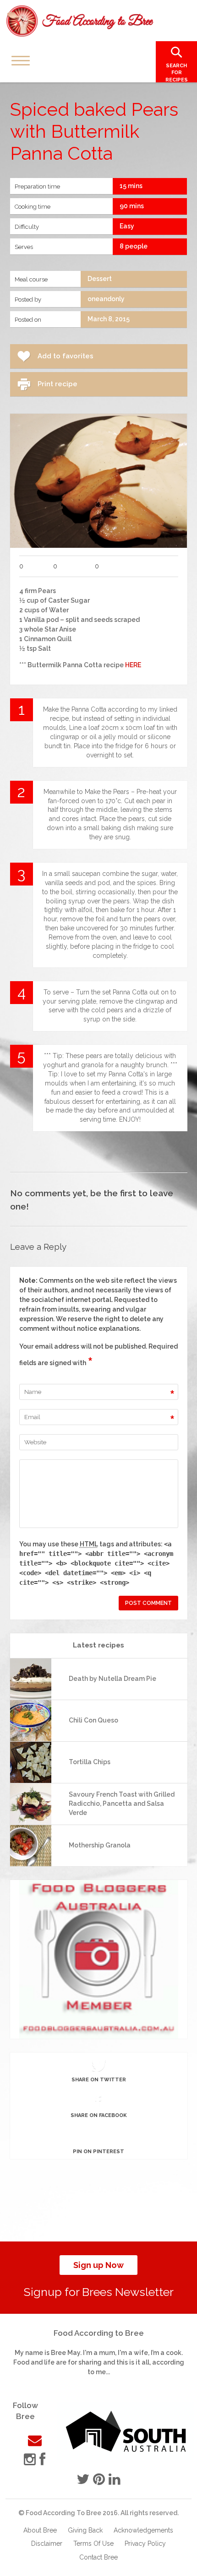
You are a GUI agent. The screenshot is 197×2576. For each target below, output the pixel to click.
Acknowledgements (143, 2530)
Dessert (100, 279)
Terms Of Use (93, 2544)
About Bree (40, 2530)
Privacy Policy (145, 2544)
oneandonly (106, 299)
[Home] (80, 21)
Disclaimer (47, 2544)
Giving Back (85, 2530)
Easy (127, 226)
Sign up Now (98, 2265)
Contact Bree (98, 2557)
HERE (133, 665)
